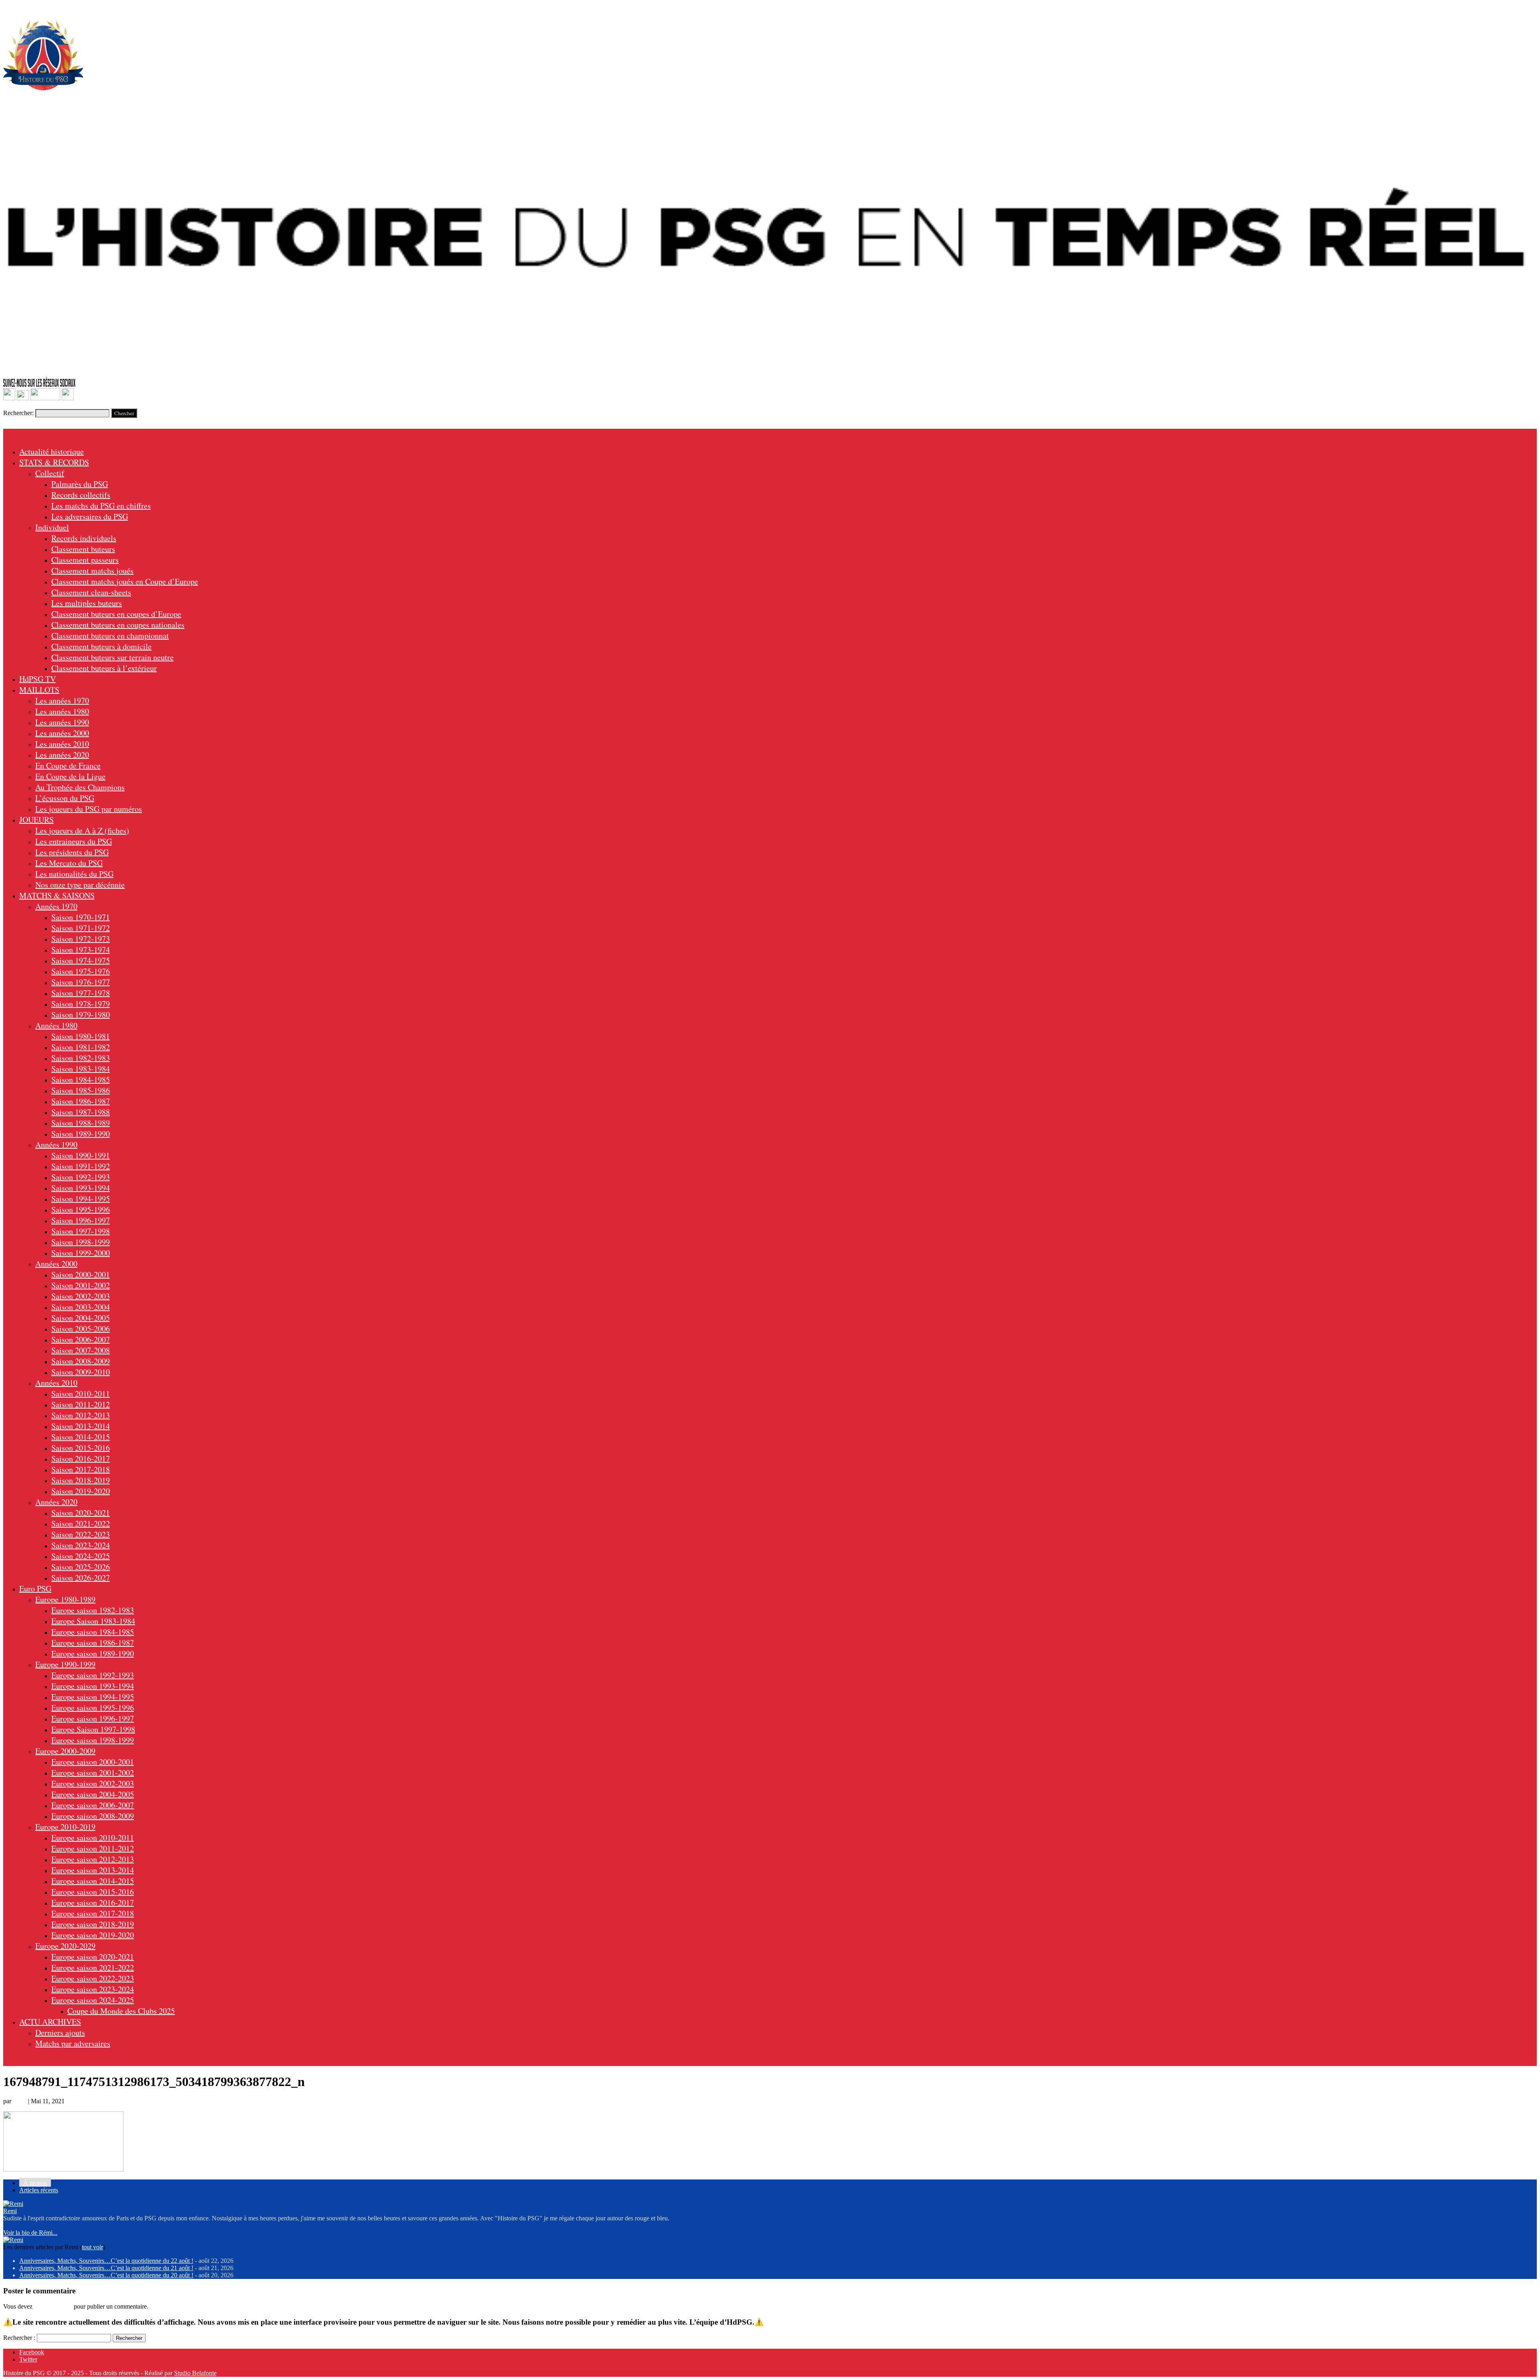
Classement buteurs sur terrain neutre (112, 657)
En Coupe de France (68, 765)
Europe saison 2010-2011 (93, 1838)
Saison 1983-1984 (81, 1069)
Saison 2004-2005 (81, 1318)
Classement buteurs (83, 549)
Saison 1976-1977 (81, 982)
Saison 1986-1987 (81, 1101)
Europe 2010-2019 (65, 1827)
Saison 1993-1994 (81, 1188)
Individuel (52, 527)
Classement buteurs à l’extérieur (104, 668)
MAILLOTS (39, 690)
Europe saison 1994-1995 (93, 1697)
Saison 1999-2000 (81, 1253)
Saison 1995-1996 (81, 1209)
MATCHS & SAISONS (57, 895)
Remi (20, 2101)
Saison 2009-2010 (81, 1372)
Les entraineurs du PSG (74, 841)
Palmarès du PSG (80, 484)
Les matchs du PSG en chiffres (101, 506)
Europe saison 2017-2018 (93, 1913)
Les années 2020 (62, 755)
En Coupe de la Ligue (70, 776)
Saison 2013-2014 (81, 1426)
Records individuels (84, 538)
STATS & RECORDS (54, 462)
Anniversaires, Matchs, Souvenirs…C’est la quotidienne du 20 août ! (106, 2275)
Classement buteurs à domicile (101, 646)
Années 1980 (56, 1025)
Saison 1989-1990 (81, 1134)
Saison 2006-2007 (81, 1339)
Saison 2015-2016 (81, 1448)
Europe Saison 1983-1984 (93, 1621)
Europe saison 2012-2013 (93, 1859)
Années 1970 (56, 906)
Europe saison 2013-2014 (93, 1870)
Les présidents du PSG (72, 852)
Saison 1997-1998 (81, 1231)
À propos (35, 2183)
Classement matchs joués (92, 571)
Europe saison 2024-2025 (93, 2000)
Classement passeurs (85, 560)
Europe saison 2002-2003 (93, 1783)
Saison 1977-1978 (81, 993)
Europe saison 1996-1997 (93, 1718)
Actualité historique (52, 451)
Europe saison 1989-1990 (93, 1653)
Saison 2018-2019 (81, 1480)
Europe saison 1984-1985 (93, 1632)
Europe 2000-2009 (65, 1751)
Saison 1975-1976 (81, 971)
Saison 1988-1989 (81, 1123)
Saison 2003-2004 (81, 1307)
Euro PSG (35, 1588)
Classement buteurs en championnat (110, 636)
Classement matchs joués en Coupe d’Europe (125, 581)
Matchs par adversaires (73, 2043)
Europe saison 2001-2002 (93, 1773)
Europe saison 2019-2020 (93, 1935)
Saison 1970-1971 (81, 917)
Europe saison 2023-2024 (93, 1989)
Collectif (50, 473)
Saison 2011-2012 (81, 1404)
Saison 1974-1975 (81, 960)
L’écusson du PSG (65, 798)
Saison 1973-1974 (81, 950)
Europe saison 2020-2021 (93, 1957)
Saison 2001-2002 (81, 1285)
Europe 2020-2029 (65, 1946)
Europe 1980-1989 (65, 1599)
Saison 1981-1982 (81, 1047)
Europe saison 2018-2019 (93, 1924)
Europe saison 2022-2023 (93, 1978)
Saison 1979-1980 (81, 1015)
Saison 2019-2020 (81, 1491)
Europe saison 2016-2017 (93, 1903)
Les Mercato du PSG (69, 863)
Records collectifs (81, 495)
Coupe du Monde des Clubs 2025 (121, 2011)
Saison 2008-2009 (81, 1361)
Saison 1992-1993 (81, 1177)
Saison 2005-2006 (81, 1329)
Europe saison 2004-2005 (93, 1794)
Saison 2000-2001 (81, 1274)
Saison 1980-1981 (81, 1036)
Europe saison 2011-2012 (93, 1848)
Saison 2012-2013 (81, 1415)
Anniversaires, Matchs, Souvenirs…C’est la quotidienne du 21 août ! (106, 2268)
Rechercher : (19, 2338)
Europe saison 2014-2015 (93, 1881)
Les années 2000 (62, 733)
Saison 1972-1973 (81, 939)
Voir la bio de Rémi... (30, 2233)
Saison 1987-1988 (81, 1112)
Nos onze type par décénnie (80, 885)
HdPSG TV (37, 679)
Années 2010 (56, 1383)
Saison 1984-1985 (81, 1080)
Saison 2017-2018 (81, 1469)
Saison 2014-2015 (81, 1437)
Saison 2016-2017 (81, 1459)
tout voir (92, 2247)
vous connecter (53, 2306)
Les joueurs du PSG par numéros (89, 809)
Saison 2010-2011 (81, 1394)
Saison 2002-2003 (81, 1296)
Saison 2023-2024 (81, 1545)
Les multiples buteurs (87, 603)
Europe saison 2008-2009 (93, 1816)
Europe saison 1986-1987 (93, 1643)
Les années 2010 (62, 744)
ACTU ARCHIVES (50, 2022)
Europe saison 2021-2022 (93, 1967)
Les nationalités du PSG (74, 874)
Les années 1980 (62, 711)
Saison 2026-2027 (81, 1578)
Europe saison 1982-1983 (93, 1610)
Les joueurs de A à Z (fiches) (82, 830)
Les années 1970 (62, 700)
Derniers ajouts (60, 2032)
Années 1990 (56, 1144)
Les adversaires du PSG (90, 516)
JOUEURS (36, 820)
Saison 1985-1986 (81, 1090)
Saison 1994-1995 (81, 1199)
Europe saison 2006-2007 (93, 1805)
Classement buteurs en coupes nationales (118, 625)
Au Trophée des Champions (80, 787)
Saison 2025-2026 (81, 1567)
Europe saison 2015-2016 (93, 1892)
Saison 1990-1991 (81, 1155)
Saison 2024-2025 (81, 1556)
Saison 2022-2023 (81, 1534)
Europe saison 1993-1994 (93, 1686)
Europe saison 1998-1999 (93, 1740)
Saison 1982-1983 (81, 1058)
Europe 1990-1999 (65, 1664)
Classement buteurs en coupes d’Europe (116, 614)
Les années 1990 (62, 722)
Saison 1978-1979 (81, 1004)
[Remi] (13, 2204)
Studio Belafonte (195, 2373)
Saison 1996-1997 (81, 1220)
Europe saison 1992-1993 (93, 1675)
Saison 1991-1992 (81, 1166)
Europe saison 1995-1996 (93, 1708)
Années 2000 (56, 1264)
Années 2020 (56, 1502)
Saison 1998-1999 (81, 1242)
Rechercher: (18, 413)
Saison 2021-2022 (81, 1523)
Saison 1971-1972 (81, 928)
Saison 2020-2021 (81, 1513)
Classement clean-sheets (91, 592)
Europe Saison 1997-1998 (93, 1729)
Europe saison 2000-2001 (93, 1762)
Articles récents (39, 2190)
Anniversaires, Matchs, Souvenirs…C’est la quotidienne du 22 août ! (106, 2261)
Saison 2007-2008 (81, 1350)
